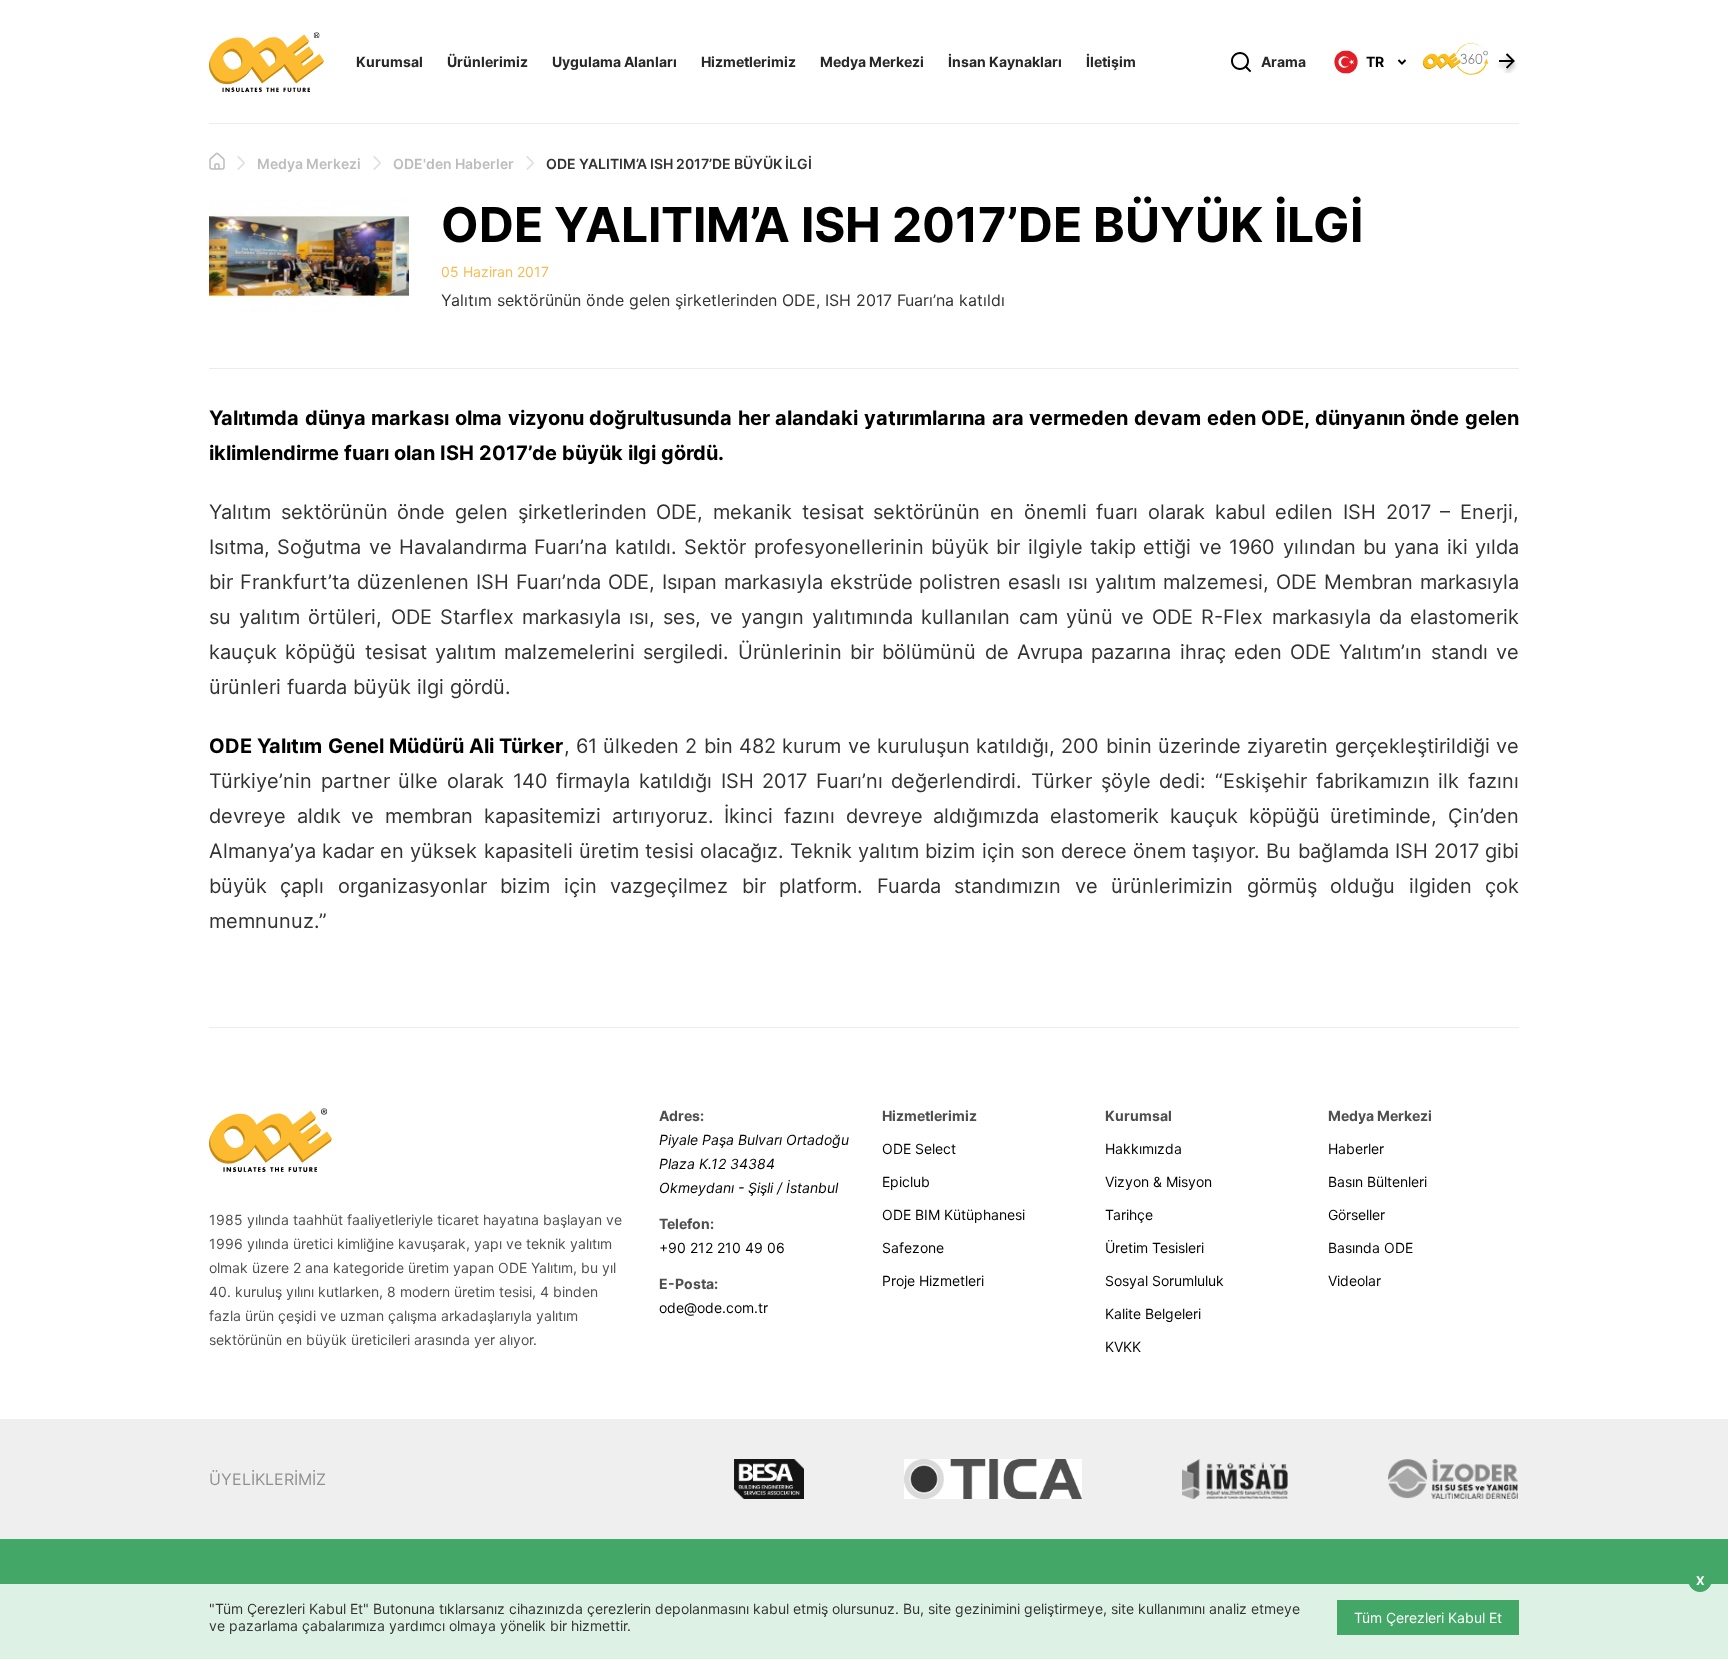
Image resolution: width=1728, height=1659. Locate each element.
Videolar (1354, 1280)
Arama (1283, 61)
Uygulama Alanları (614, 61)
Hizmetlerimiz (748, 61)
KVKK (1123, 1346)
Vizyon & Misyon (1158, 1181)
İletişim (1111, 61)
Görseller (1356, 1214)
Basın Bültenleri (1377, 1181)
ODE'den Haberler (453, 163)
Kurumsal (389, 61)
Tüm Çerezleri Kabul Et (1428, 1617)
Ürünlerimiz (487, 61)
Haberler (1356, 1148)
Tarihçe (1129, 1214)
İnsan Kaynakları (1005, 61)
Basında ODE (1370, 1247)
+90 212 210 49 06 (722, 1247)
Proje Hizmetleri (933, 1280)
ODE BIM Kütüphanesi (953, 1214)
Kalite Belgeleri (1153, 1313)
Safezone (913, 1247)
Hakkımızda (1143, 1148)
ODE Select (919, 1148)
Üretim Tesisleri (1154, 1247)
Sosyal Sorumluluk (1164, 1280)
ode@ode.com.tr (713, 1307)
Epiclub (906, 1181)
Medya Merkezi (872, 61)
